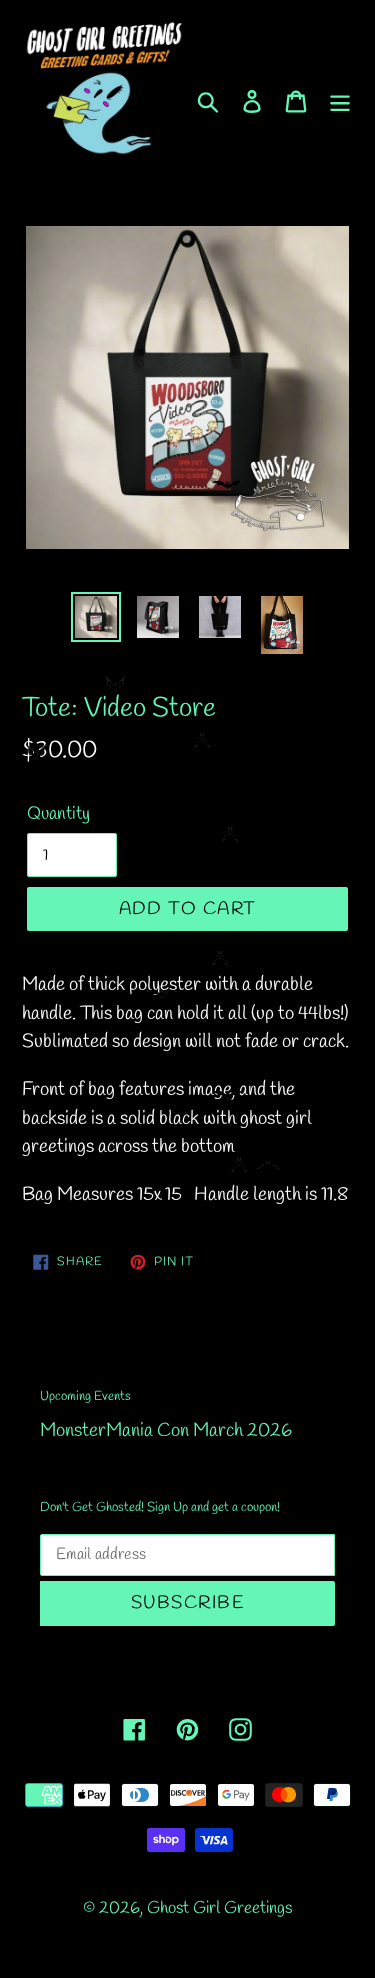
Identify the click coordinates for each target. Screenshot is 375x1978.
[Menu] (340, 100)
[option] (96, 617)
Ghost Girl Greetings (219, 1908)
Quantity (58, 814)
